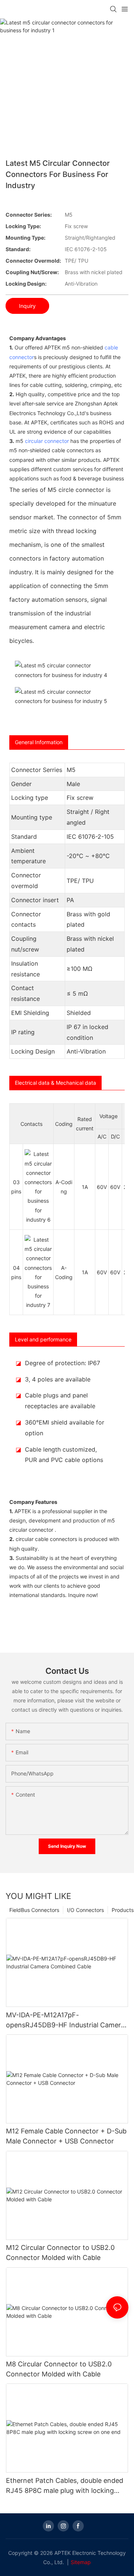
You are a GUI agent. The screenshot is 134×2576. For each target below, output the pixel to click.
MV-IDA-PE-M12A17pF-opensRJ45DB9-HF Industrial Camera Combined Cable (65, 2020)
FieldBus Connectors (34, 1910)
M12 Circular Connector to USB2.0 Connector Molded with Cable (60, 2253)
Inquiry (27, 306)
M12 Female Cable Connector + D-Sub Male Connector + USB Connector (66, 2136)
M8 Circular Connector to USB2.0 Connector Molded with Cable (59, 2369)
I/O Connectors (85, 1910)
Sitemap (81, 2562)
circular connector (47, 441)
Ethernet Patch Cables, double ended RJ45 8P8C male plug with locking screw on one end (65, 2486)
